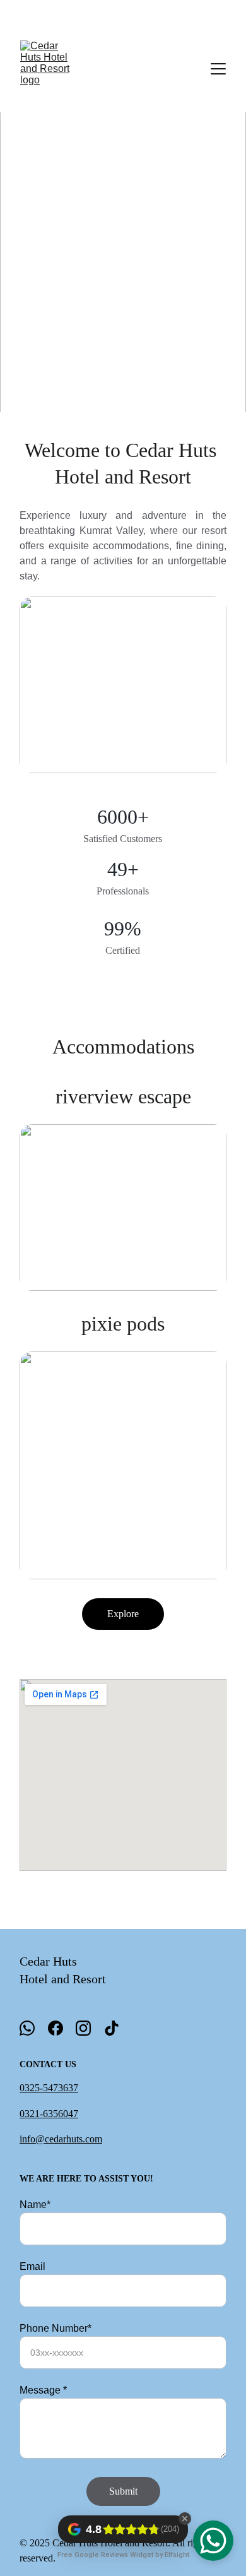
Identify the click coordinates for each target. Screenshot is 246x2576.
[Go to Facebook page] (56, 2028)
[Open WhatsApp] (213, 2541)
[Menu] (218, 69)
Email (32, 2266)
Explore (123, 1614)
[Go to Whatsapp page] (27, 2028)
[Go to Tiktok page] (112, 2028)
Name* (35, 2205)
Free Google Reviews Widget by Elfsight (123, 2555)
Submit (123, 2491)
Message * (43, 2390)
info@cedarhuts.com (61, 2139)
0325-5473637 (49, 2088)
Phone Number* (56, 2328)
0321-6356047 (49, 2114)
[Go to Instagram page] (83, 2028)
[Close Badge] (185, 2519)
